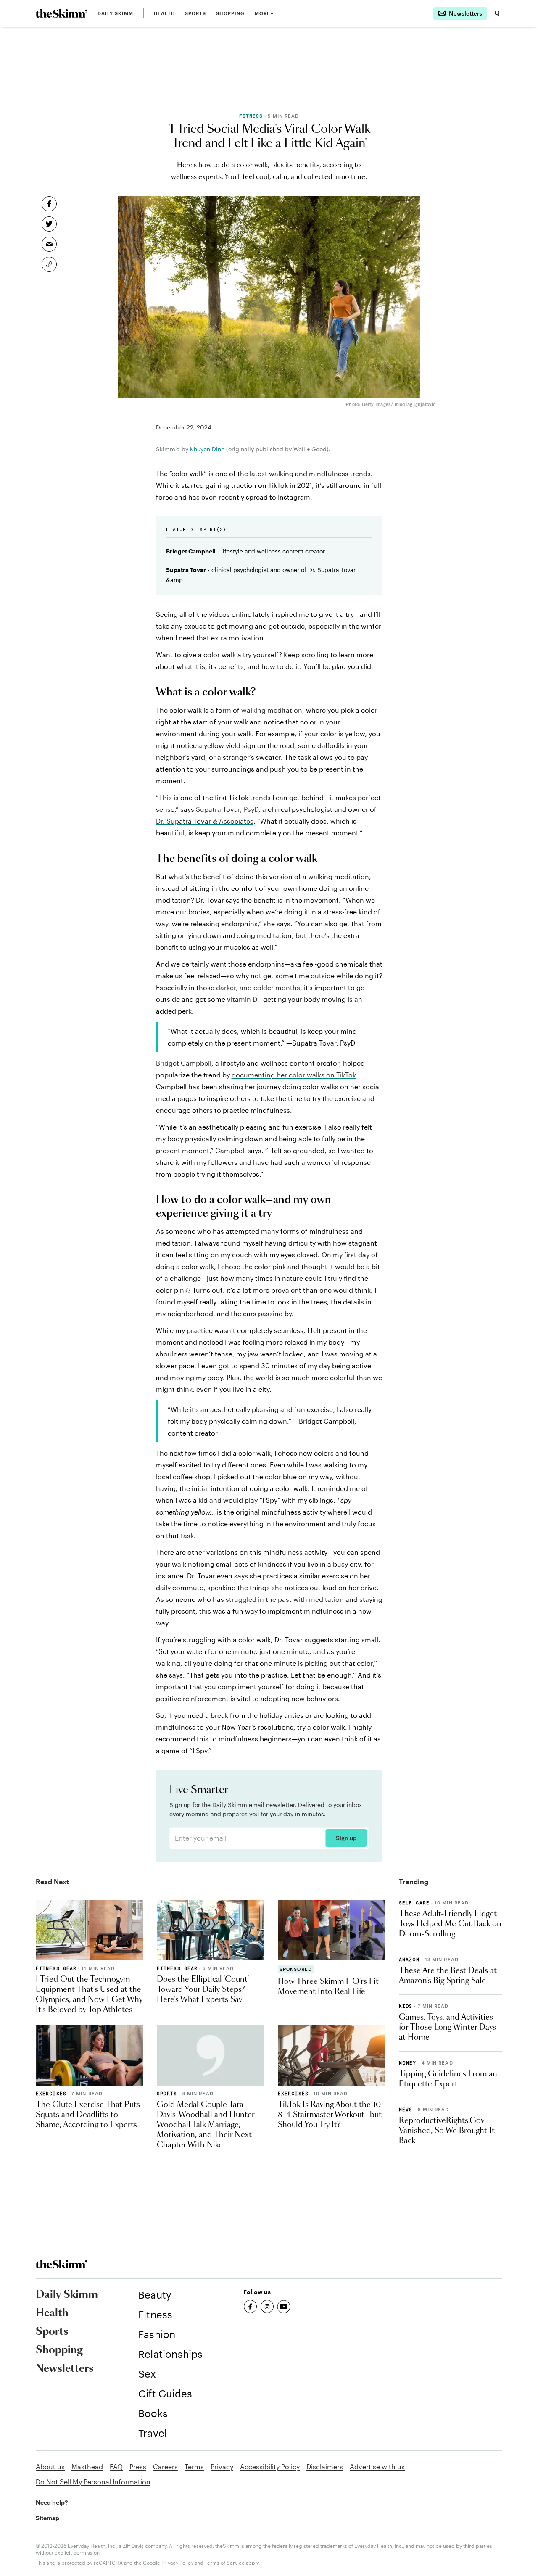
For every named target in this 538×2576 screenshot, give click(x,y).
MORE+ (264, 13)
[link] (62, 13)
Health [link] (164, 13)
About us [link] (50, 2467)
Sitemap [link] (47, 2518)
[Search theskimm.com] (497, 13)
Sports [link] (196, 13)
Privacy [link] (222, 2467)
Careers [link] (165, 2467)
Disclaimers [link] (325, 2467)
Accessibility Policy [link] (270, 2467)
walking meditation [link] (272, 710)
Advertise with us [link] (377, 2467)
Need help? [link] (52, 2502)
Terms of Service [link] (225, 2563)
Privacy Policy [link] (177, 2563)
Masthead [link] (87, 2467)
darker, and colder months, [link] (258, 987)
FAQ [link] (116, 2467)
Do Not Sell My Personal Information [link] (93, 2482)
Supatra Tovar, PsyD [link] (227, 809)
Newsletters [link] (65, 2369)
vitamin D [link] (242, 999)
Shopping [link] (230, 13)
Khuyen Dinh (207, 449)
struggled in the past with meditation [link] (285, 1599)
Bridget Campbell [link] (184, 1063)
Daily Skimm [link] (115, 13)
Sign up (346, 1838)
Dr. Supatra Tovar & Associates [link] (205, 821)
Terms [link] (194, 2467)
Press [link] (138, 2467)
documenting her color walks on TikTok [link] (294, 1075)
